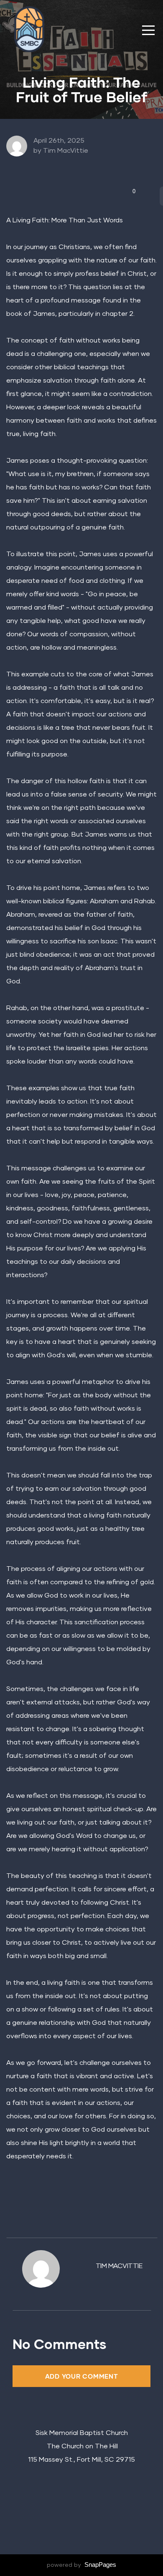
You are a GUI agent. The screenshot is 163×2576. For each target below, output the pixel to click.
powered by (81, 2565)
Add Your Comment (82, 2376)
